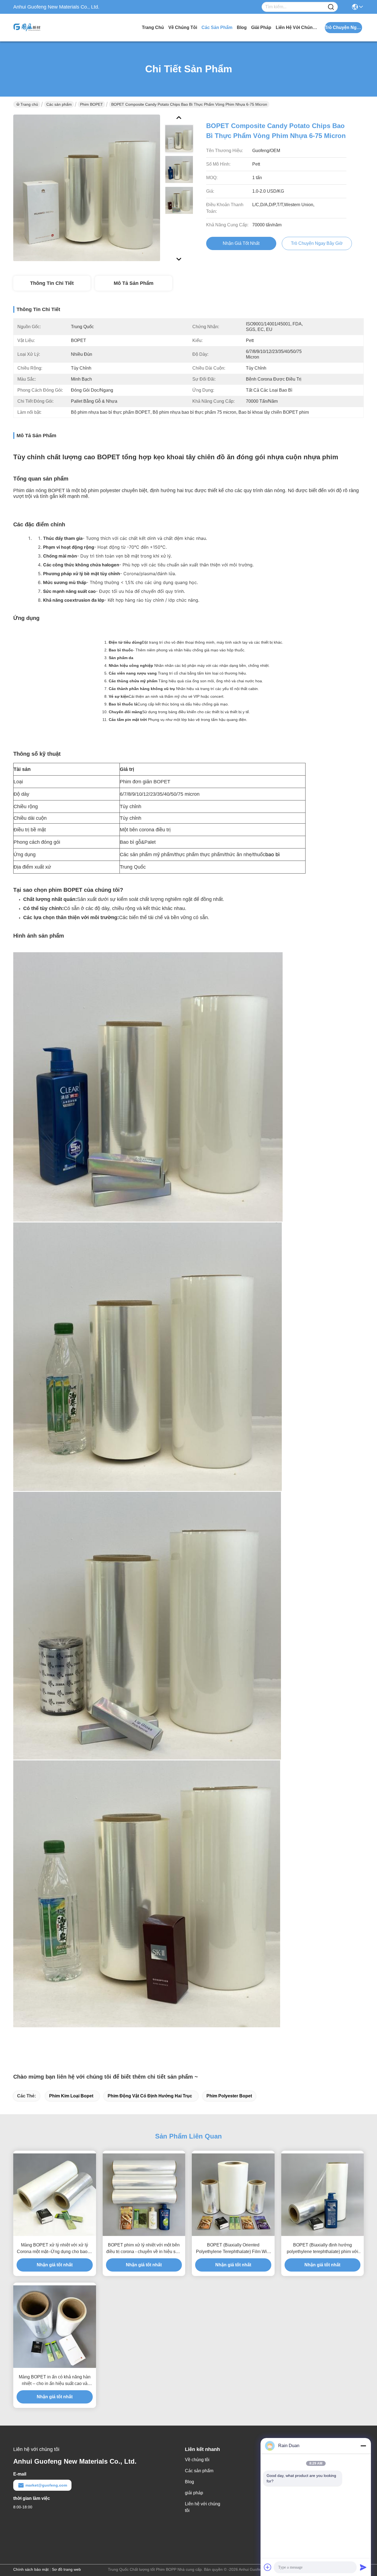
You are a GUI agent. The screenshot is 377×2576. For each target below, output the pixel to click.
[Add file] (268, 2567)
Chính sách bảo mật (31, 2569)
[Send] (363, 2567)
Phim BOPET (91, 104)
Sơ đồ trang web (66, 2569)
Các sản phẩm (217, 27)
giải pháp (261, 27)
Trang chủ (153, 27)
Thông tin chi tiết (52, 283)
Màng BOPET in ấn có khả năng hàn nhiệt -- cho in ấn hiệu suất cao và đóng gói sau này (55, 2381)
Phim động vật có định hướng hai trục (150, 2096)
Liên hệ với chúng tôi (296, 27)
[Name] (331, 7)
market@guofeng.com (46, 2485)
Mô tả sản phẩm (134, 283)
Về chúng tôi (183, 27)
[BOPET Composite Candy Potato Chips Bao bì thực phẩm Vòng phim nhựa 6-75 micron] (87, 188)
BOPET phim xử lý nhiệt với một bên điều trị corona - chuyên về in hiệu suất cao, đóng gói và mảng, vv (144, 2249)
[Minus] (363, 2446)
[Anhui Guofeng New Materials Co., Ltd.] (44, 28)
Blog (242, 27)
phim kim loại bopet (71, 2096)
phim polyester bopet (229, 2096)
